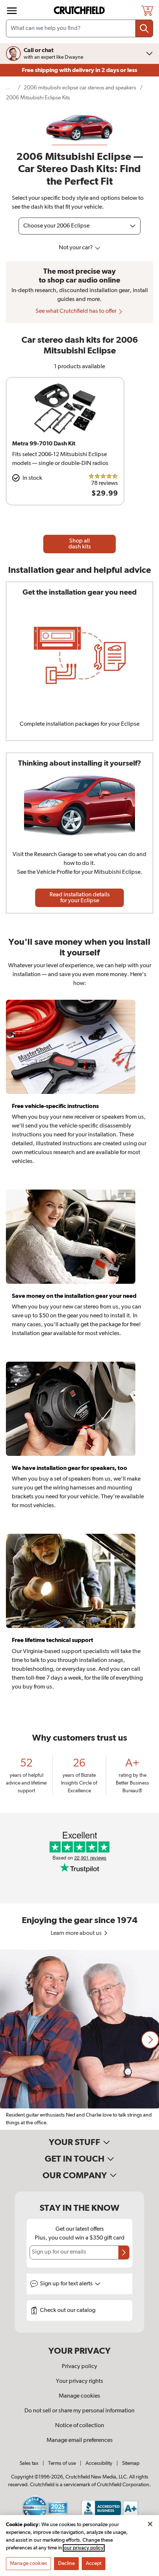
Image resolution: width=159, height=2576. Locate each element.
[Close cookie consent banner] (150, 2524)
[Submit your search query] (144, 28)
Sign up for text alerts (67, 2284)
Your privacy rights (79, 2381)
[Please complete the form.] (124, 2252)
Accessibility (99, 2463)
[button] (150, 2040)
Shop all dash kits (80, 544)
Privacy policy (79, 2367)
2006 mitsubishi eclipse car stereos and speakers (80, 88)
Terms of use (62, 2463)
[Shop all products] (12, 11)
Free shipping (79, 70)
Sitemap (131, 2463)
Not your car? (76, 248)
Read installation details (80, 898)
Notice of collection (80, 2426)
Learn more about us (77, 1933)
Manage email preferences (80, 2440)
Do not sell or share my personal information (79, 2411)
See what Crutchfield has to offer (77, 311)
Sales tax (29, 2463)
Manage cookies (79, 2396)
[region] (79, 2040)
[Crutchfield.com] (80, 11)
